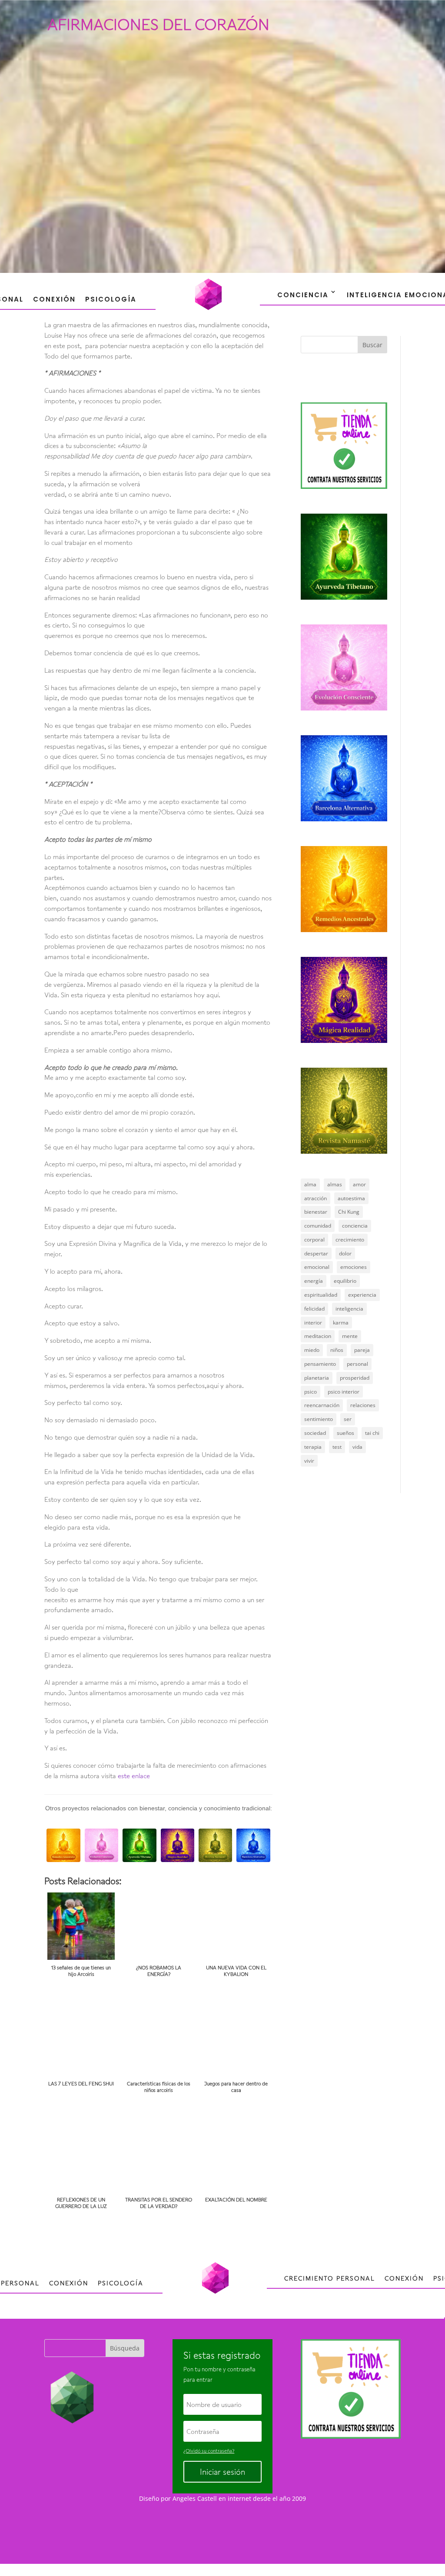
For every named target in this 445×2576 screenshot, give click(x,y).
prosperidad (355, 1378)
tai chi (372, 1433)
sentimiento (319, 1419)
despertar (316, 1253)
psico (311, 1392)
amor (359, 1184)
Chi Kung (349, 1212)
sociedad (315, 1433)
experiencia (362, 1295)
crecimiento (350, 1240)
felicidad (314, 1309)
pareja (362, 1350)
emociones (354, 1267)
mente (350, 1336)
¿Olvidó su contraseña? (209, 2451)
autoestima (351, 1198)
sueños (345, 1433)
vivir (309, 1461)
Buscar (372, 345)
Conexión (54, 299)
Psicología (111, 299)
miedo (312, 1350)
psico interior (344, 1392)
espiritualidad (321, 1295)
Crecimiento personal (330, 2278)
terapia (313, 1447)
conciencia (355, 1226)
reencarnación (322, 1405)
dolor (345, 1253)
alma (310, 1184)
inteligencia (349, 1309)
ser (348, 1419)
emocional (317, 1267)
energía (314, 1281)
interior (313, 1323)
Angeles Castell (195, 2498)
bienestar (316, 1212)
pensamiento (320, 1364)
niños (337, 1350)
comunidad (318, 1226)
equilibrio (345, 1281)
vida (357, 1447)
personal (357, 1364)
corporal (314, 1240)
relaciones (363, 1405)
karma (341, 1323)
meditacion (318, 1336)
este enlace (134, 1776)
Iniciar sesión (222, 2472)
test (337, 1447)
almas (335, 1184)
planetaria (317, 1378)
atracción (315, 1198)
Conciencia (303, 295)
